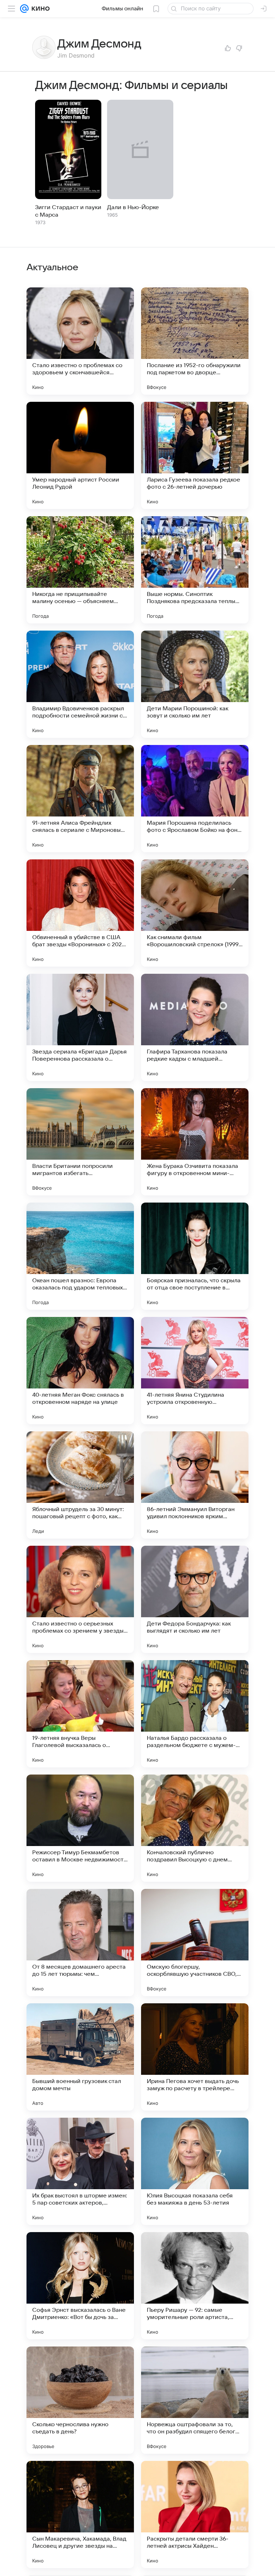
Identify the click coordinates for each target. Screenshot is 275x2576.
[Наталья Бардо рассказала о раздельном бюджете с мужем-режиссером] (195, 1714)
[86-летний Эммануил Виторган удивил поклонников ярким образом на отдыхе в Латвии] (195, 1485)
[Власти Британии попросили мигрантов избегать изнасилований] (80, 1142)
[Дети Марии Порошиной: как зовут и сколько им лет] (195, 684)
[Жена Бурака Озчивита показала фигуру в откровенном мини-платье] (195, 1142)
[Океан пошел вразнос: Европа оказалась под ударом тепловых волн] (80, 1256)
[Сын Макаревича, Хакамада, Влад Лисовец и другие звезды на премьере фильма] (80, 2515)
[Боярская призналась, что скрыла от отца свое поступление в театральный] (195, 1256)
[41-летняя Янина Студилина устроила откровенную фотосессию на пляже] (195, 1371)
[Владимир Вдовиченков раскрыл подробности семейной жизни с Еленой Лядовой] (80, 684)
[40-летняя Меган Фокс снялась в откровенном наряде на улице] (80, 1371)
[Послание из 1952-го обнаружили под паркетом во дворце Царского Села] (195, 341)
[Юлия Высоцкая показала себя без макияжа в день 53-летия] (195, 2171)
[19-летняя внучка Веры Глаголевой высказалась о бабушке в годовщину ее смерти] (80, 1714)
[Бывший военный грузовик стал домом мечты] (80, 2057)
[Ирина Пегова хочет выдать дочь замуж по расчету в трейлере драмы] (195, 2057)
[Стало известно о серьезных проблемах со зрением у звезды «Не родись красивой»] (80, 1599)
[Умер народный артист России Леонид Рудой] (80, 455)
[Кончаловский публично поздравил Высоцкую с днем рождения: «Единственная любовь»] (195, 1828)
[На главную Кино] (39, 9)
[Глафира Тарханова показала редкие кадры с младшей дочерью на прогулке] (195, 1027)
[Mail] (24, 9)
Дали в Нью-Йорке (133, 207)
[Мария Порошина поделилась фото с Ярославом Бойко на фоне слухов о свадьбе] (195, 799)
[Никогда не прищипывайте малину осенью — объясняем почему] (80, 570)
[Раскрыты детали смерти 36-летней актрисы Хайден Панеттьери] (195, 2515)
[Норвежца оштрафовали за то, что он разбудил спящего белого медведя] (195, 2400)
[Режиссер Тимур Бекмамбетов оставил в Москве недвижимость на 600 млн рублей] (80, 1828)
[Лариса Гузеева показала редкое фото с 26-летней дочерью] (195, 455)
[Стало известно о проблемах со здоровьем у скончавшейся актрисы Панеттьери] (80, 341)
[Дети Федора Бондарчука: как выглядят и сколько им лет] (195, 1599)
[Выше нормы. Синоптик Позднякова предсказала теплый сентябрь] (195, 570)
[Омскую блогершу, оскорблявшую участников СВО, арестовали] (195, 1943)
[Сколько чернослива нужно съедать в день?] (80, 2400)
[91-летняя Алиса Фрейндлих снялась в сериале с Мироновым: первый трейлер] (80, 799)
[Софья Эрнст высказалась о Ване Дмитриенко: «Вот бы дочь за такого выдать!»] (80, 2286)
